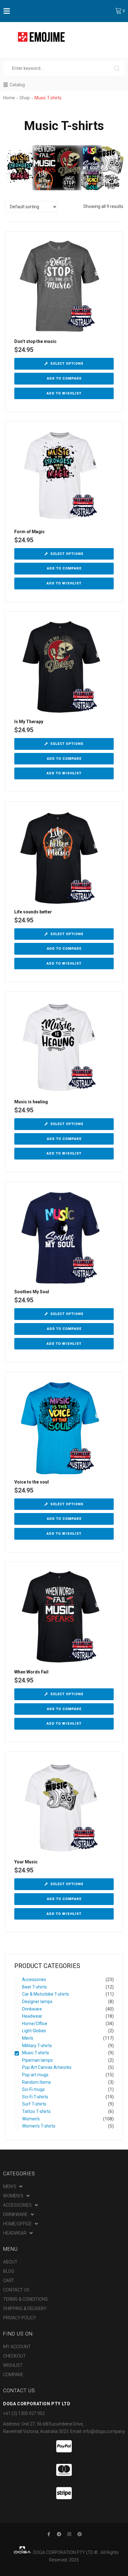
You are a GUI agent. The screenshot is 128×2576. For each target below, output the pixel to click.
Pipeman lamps (37, 2060)
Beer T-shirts (34, 1987)
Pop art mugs (35, 2075)
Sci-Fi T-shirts (35, 2097)
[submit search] (119, 68)
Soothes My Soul (32, 1292)
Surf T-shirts (34, 2104)
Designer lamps (37, 2002)
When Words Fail (31, 1672)
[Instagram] (69, 2534)
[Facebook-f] (49, 2534)
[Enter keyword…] (59, 68)
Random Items (37, 2082)
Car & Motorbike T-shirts (46, 1994)
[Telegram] (59, 2534)
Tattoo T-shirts (36, 2111)
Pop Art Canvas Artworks (47, 2067)
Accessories (34, 1979)
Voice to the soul (32, 1482)
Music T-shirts (36, 2053)
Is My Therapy (29, 722)
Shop (25, 98)
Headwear (32, 2016)
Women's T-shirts (39, 2126)
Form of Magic (30, 532)
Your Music (26, 1862)
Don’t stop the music (35, 341)
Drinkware (32, 2009)
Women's (31, 2119)
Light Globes (34, 2031)
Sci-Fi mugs (33, 2089)
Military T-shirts (37, 2046)
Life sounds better (33, 912)
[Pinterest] (80, 2534)
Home (9, 98)
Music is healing (31, 1102)
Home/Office (35, 2024)
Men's (28, 2038)
